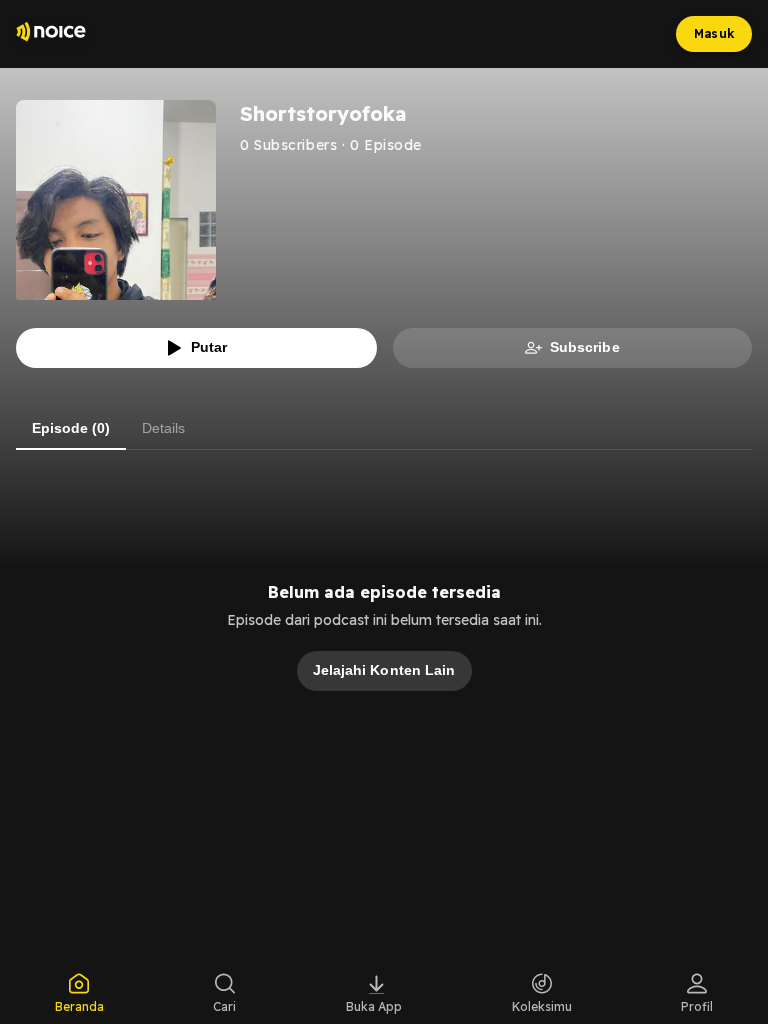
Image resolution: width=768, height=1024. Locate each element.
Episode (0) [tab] (71, 428)
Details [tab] (163, 428)
